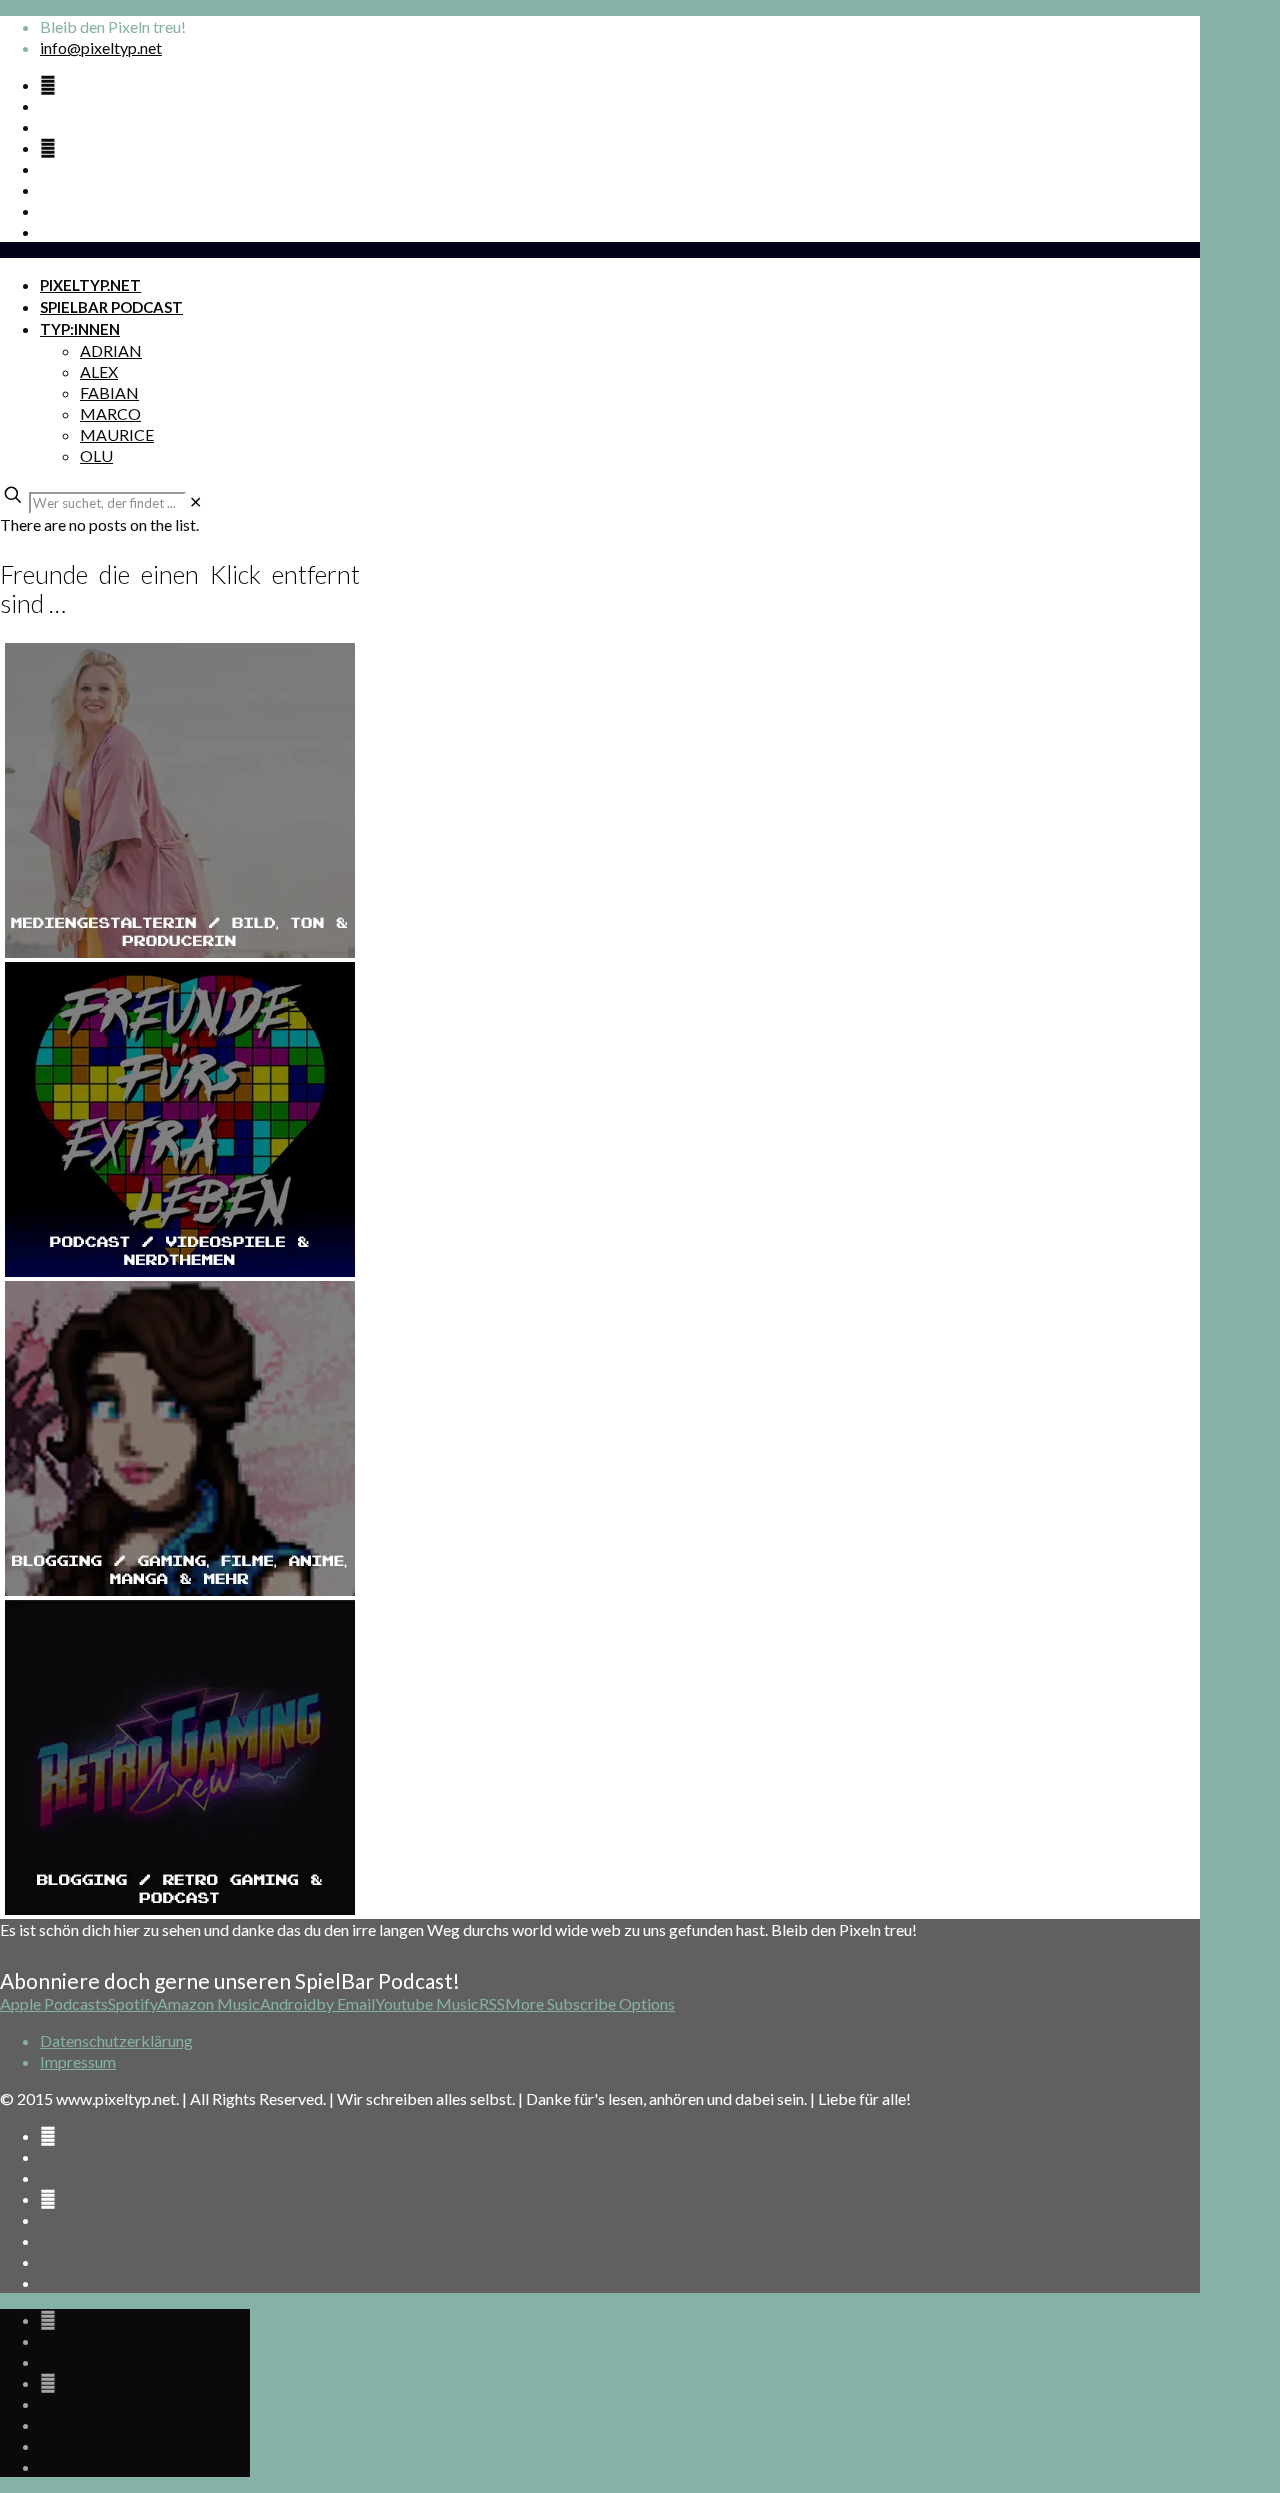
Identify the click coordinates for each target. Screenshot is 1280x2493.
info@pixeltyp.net (101, 47)
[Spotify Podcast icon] (48, 84)
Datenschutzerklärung (116, 2040)
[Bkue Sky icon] (48, 147)
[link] (195, 501)
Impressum (78, 2061)
